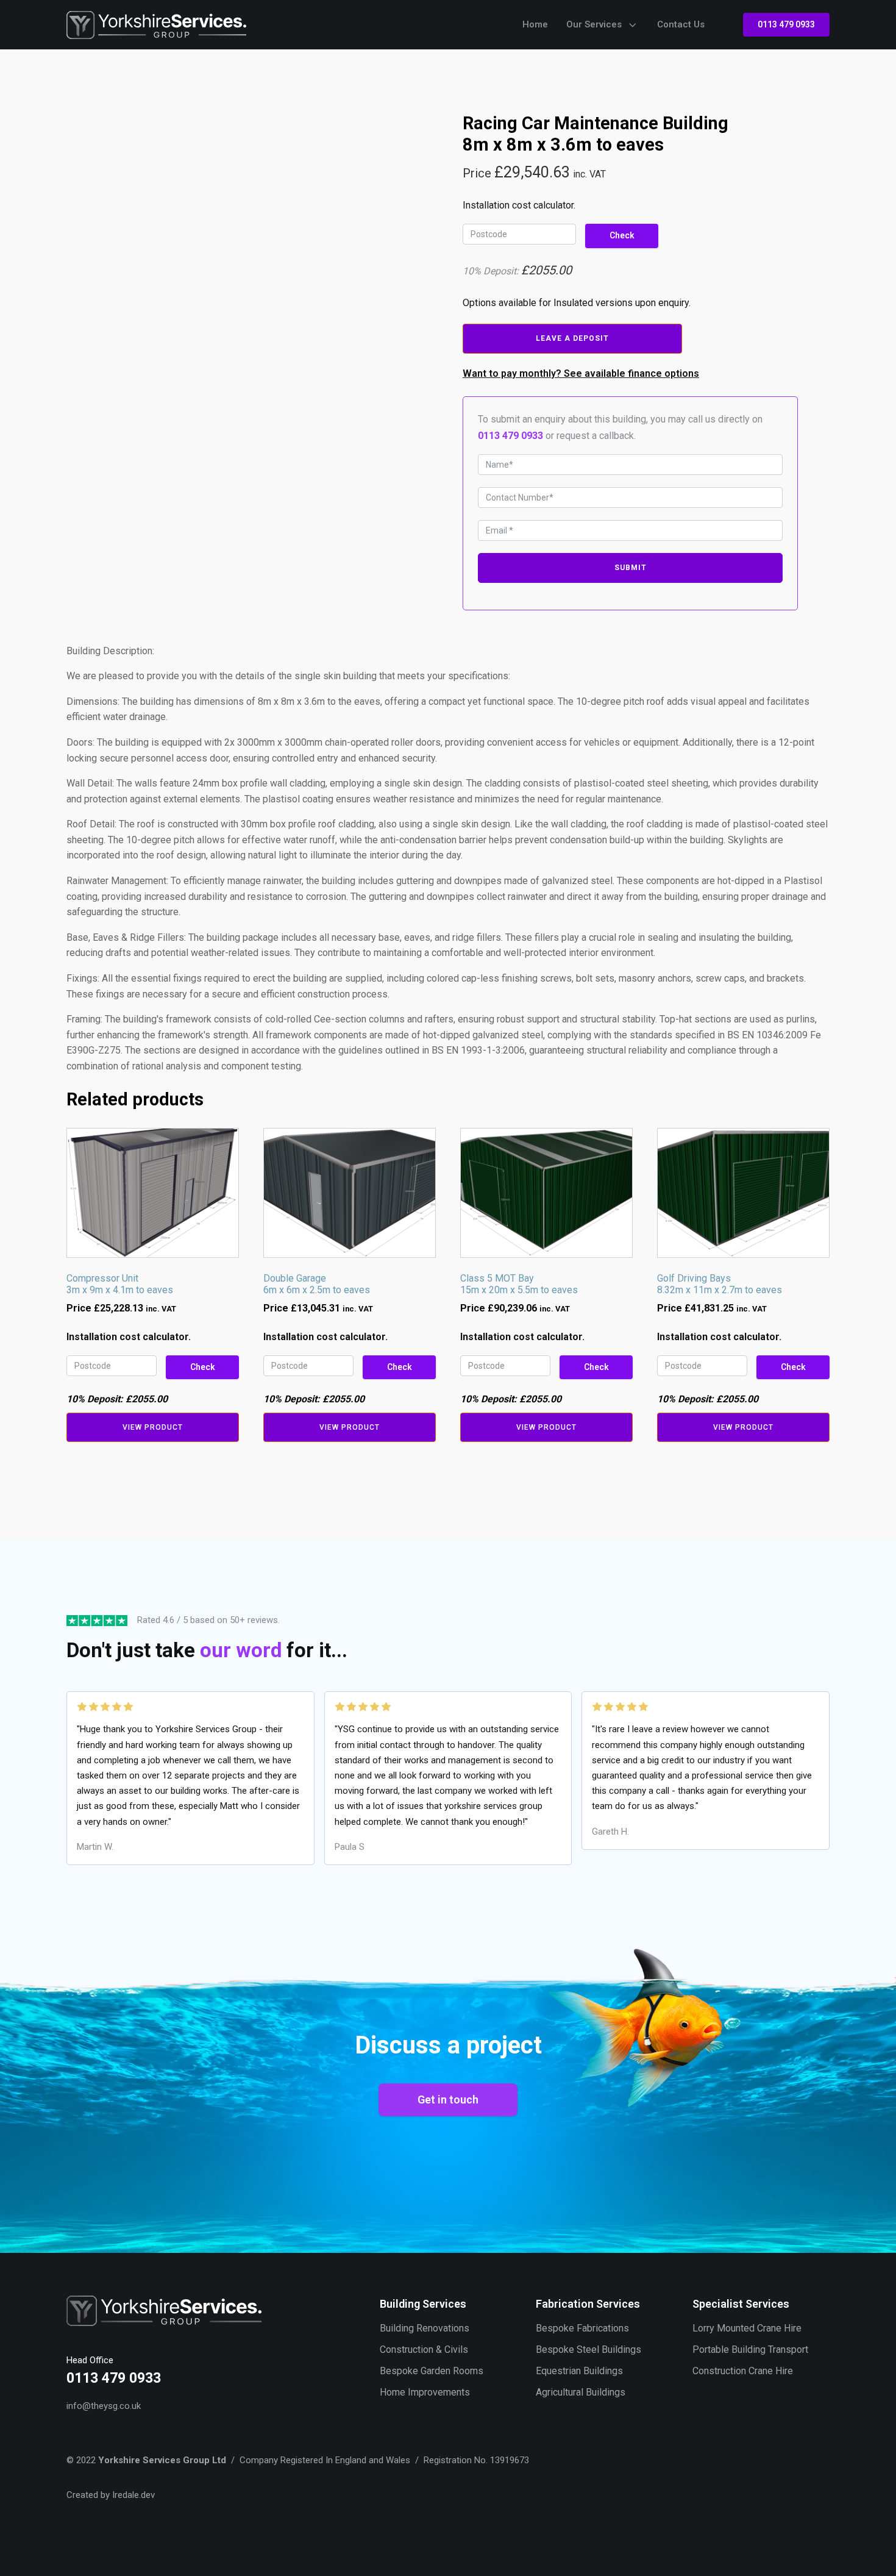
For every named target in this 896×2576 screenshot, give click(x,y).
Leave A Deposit (572, 338)
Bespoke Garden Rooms (432, 2371)
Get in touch (448, 2100)
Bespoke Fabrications (582, 2328)
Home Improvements (425, 2392)
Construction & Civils (424, 2349)
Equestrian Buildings (579, 2371)
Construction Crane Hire (743, 2371)
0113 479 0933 (786, 24)
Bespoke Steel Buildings (588, 2349)
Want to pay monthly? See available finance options (581, 373)
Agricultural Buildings (581, 2392)
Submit (631, 568)
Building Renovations (425, 2328)
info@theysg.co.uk (104, 2406)
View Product (153, 1427)
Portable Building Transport (750, 2349)
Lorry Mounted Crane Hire (747, 2328)
